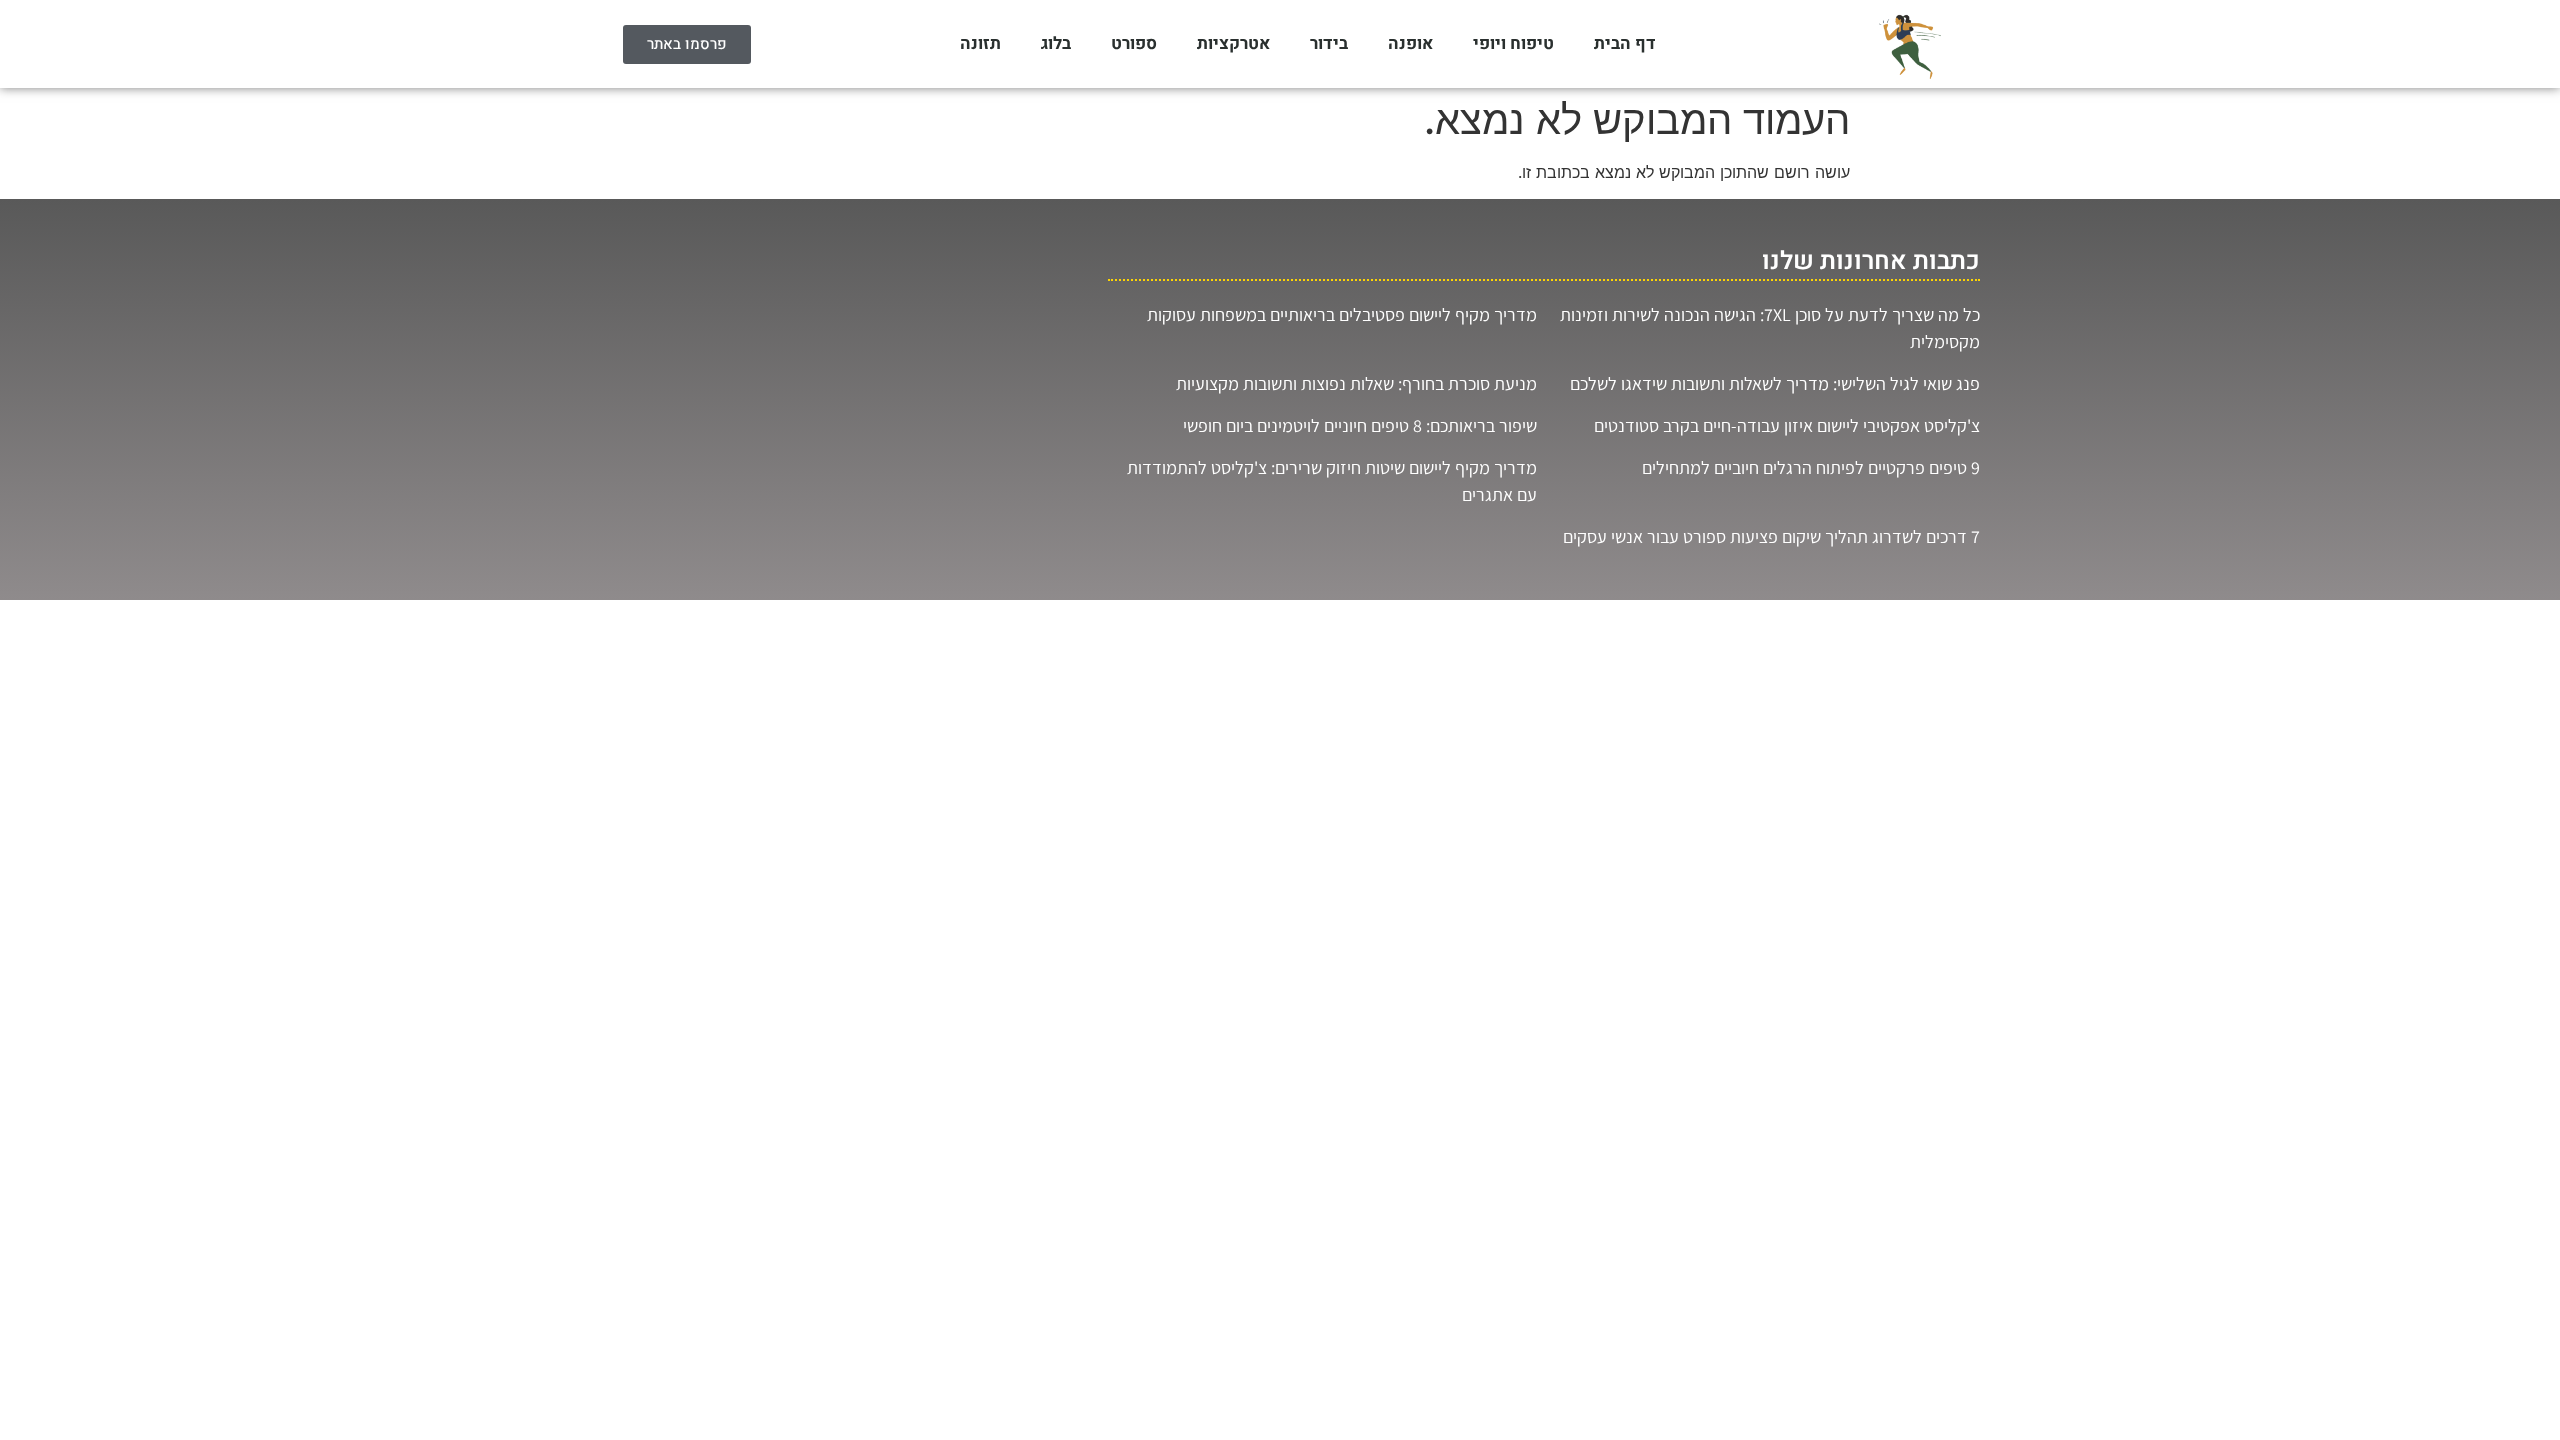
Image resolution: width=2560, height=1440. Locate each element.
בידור (1329, 43)
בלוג (1056, 43)
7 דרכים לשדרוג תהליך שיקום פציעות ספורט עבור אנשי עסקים (1771, 536)
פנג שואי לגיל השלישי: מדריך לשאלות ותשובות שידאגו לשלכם (1775, 383)
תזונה (980, 43)
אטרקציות (1233, 43)
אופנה (1410, 43)
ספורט (1134, 43)
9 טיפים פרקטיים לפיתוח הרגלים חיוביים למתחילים (1811, 467)
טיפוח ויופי (1513, 43)
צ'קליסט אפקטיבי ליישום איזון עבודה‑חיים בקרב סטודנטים (1787, 425)
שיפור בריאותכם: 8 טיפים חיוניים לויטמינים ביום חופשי (1360, 425)
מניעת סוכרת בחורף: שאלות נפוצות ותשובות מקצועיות (1356, 383)
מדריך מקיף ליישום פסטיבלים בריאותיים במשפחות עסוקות (1342, 314)
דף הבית (1625, 43)
